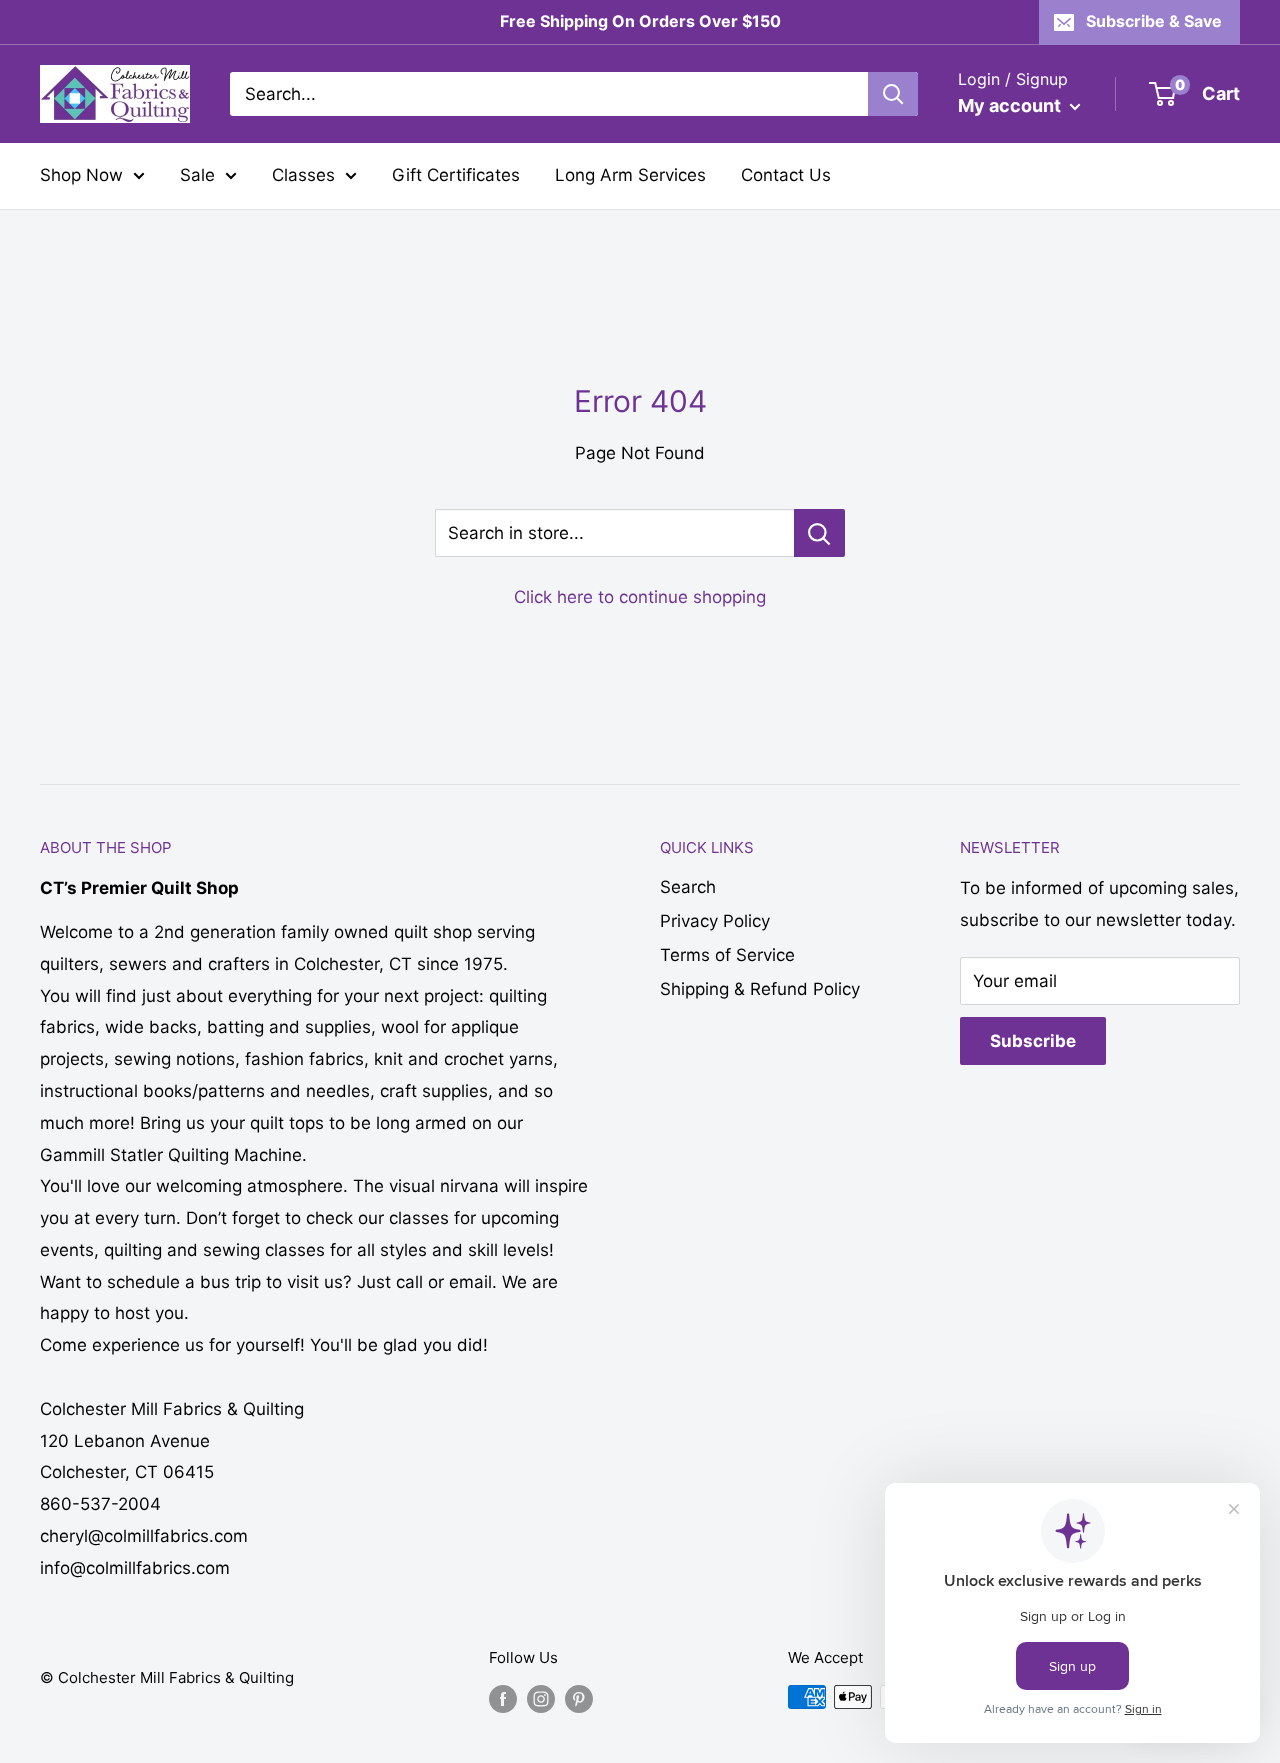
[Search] (893, 94)
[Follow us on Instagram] (541, 1699)
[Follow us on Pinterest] (579, 1699)
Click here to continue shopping (640, 597)
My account (1011, 105)
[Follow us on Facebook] (503, 1699)
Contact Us (786, 175)
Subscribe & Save (1154, 21)
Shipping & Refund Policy (760, 989)
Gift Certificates (456, 175)
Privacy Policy (715, 921)
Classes (303, 175)
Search (688, 887)
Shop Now (81, 175)
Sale (197, 175)
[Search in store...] (819, 533)
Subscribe (1033, 1041)
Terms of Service (727, 955)
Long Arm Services (630, 175)
